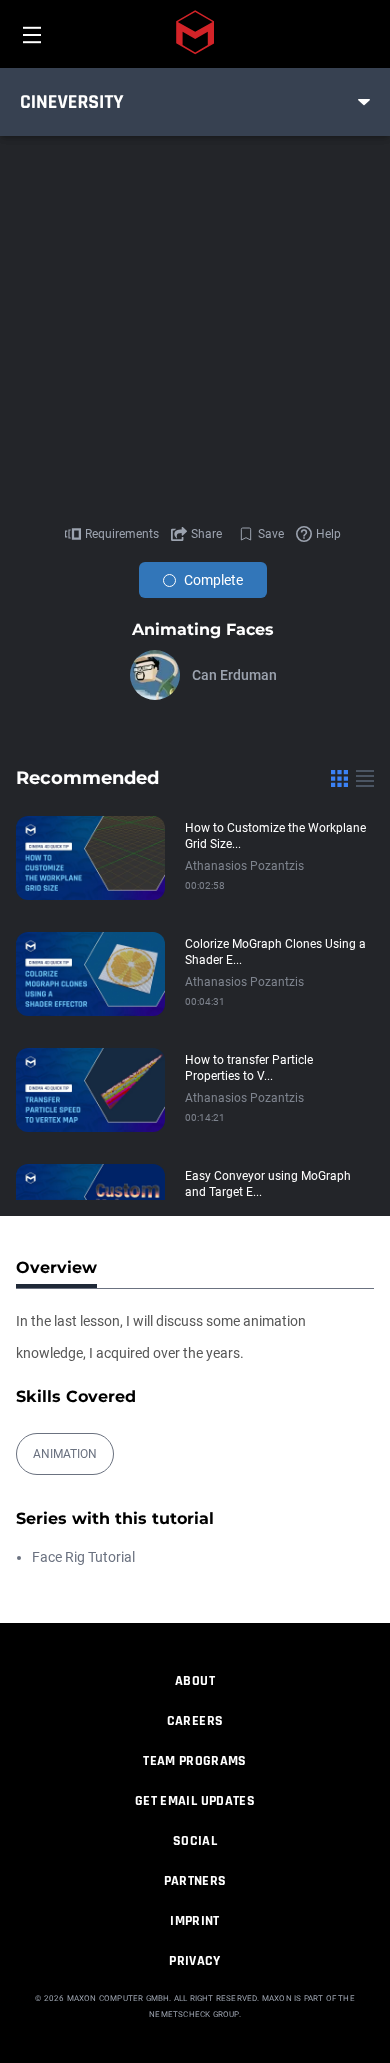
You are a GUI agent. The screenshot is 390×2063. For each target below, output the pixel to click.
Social (195, 1841)
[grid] (339, 778)
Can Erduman (234, 675)
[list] (365, 778)
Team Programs (195, 1761)
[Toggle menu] (364, 102)
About (195, 1681)
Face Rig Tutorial (83, 1557)
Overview (56, 1267)
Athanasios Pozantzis (244, 866)
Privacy (194, 1961)
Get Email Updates (195, 1801)
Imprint (194, 1921)
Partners (195, 1881)
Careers (195, 1721)
